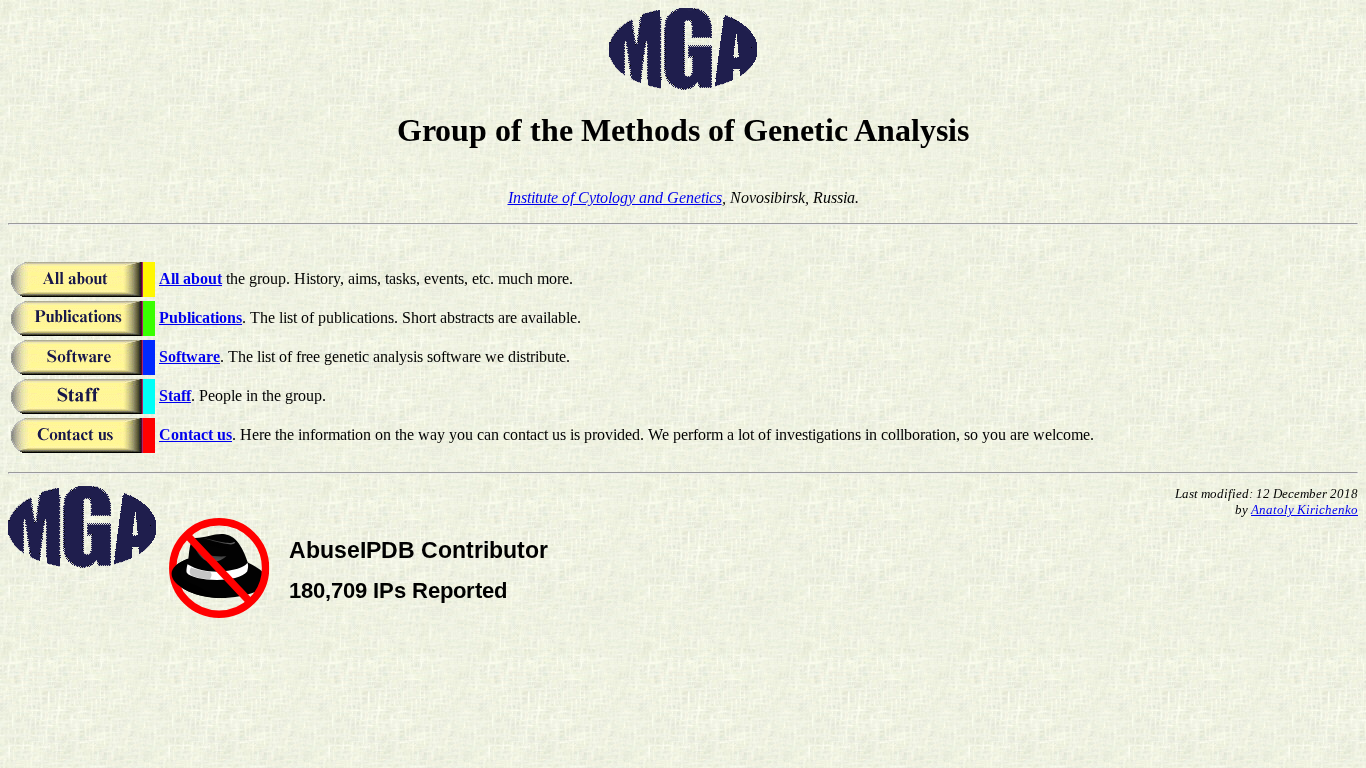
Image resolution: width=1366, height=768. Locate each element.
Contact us (195, 434)
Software (189, 356)
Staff (175, 395)
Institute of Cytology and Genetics (615, 197)
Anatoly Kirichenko (1304, 509)
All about (190, 278)
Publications (200, 317)
